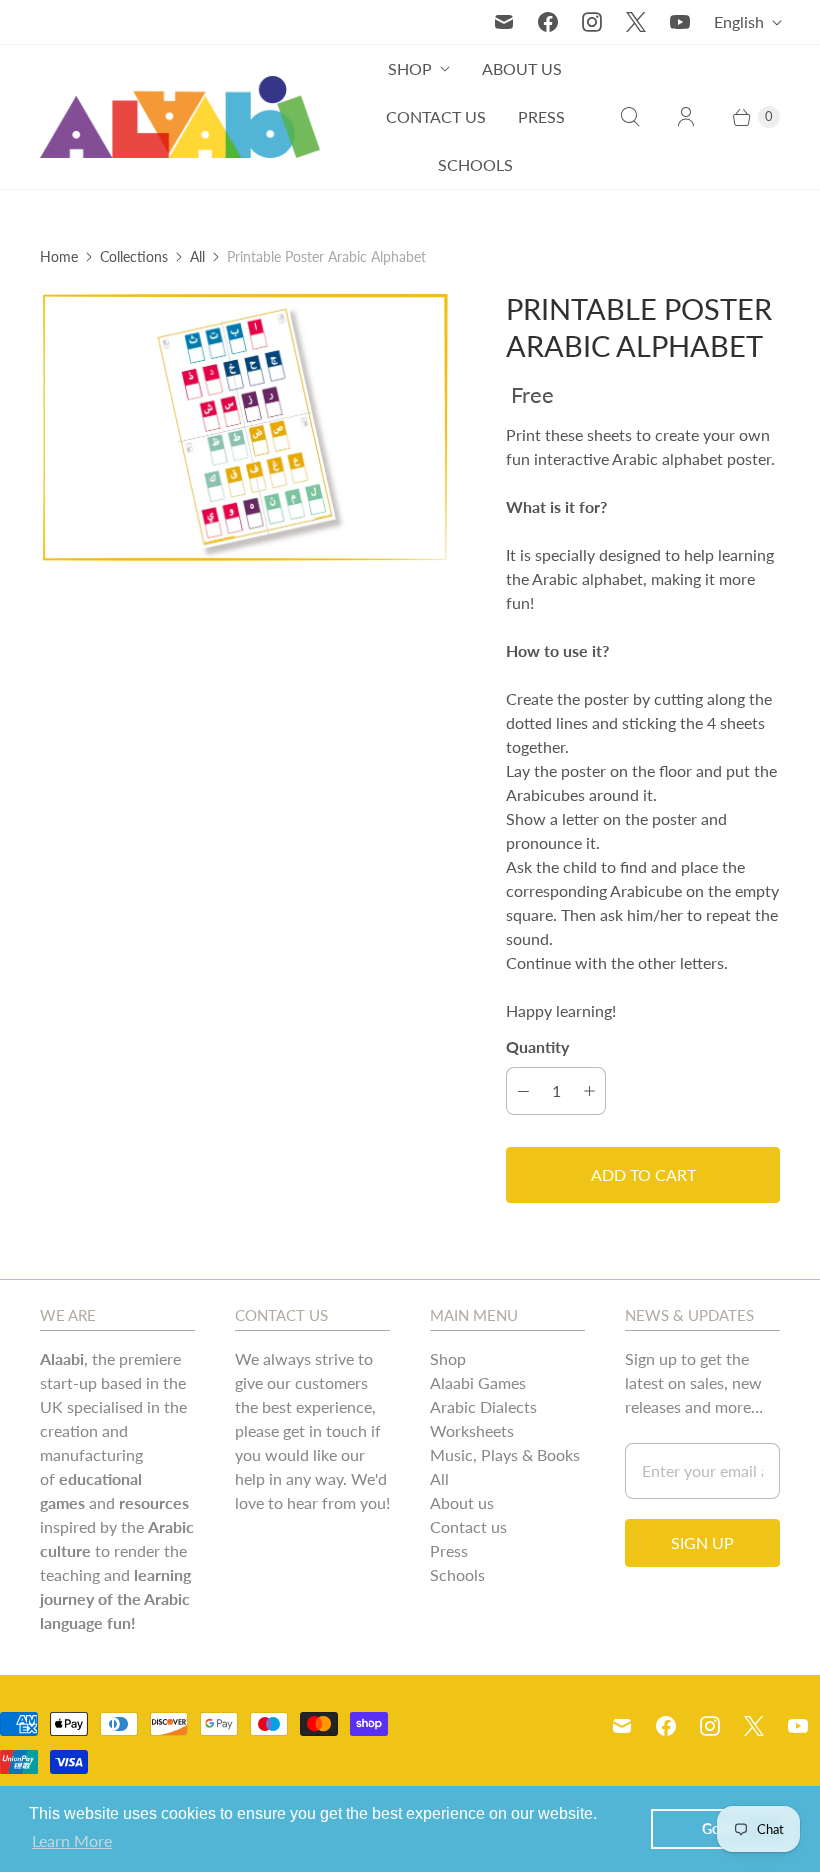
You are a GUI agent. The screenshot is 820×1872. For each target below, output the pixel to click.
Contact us (436, 116)
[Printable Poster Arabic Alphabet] (245, 427)
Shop (410, 68)
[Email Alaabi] (504, 22)
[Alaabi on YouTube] (680, 22)
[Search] (630, 117)
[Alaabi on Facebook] (548, 22)
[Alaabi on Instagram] (592, 22)
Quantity (537, 1046)
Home (59, 256)
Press (541, 116)
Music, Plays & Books (505, 1454)
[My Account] (686, 117)
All (197, 256)
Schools (475, 164)
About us (522, 68)
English (739, 21)
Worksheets (472, 1430)
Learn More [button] (72, 1840)
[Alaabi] (180, 117)
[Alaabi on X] (636, 22)
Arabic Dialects (483, 1406)
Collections (134, 256)
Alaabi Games (478, 1382)
